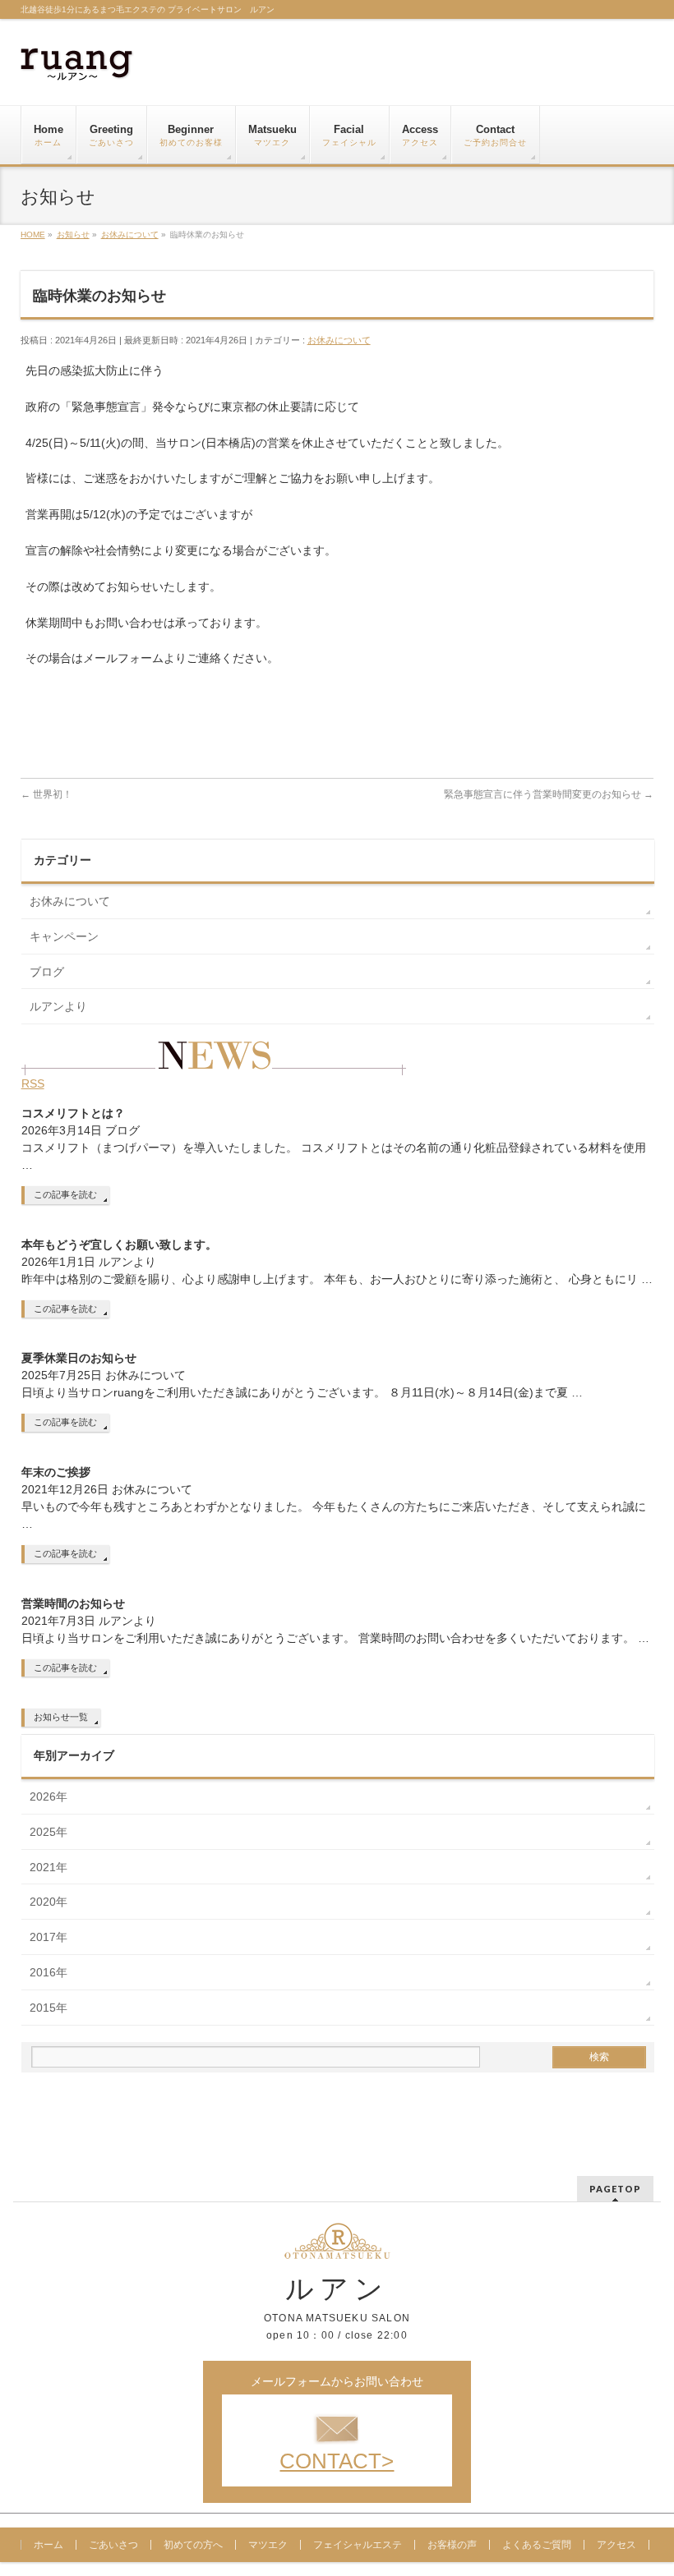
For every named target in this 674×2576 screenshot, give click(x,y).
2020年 (48, 1902)
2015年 (48, 2008)
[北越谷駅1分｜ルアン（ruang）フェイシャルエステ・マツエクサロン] (77, 62)
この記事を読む (65, 1194)
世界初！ (46, 794)
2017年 (48, 1937)
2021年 (48, 1867)
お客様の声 (452, 2545)
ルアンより (58, 1006)
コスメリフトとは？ (73, 1113)
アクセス (616, 2545)
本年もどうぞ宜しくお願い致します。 (119, 1244)
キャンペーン (64, 936)
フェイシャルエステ (358, 2545)
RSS (33, 1083)
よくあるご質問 (537, 2545)
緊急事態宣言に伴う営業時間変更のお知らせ (549, 794)
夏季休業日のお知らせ (79, 1358)
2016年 (48, 1972)
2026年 (48, 1796)
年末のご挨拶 (56, 1472)
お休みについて (339, 340)
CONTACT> (337, 2461)
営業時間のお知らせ (73, 1603)
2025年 (48, 1832)
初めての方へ (193, 2545)
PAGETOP (615, 2189)
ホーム (48, 2545)
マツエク (268, 2545)
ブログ (47, 972)
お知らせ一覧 (61, 1717)
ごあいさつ (113, 2545)
